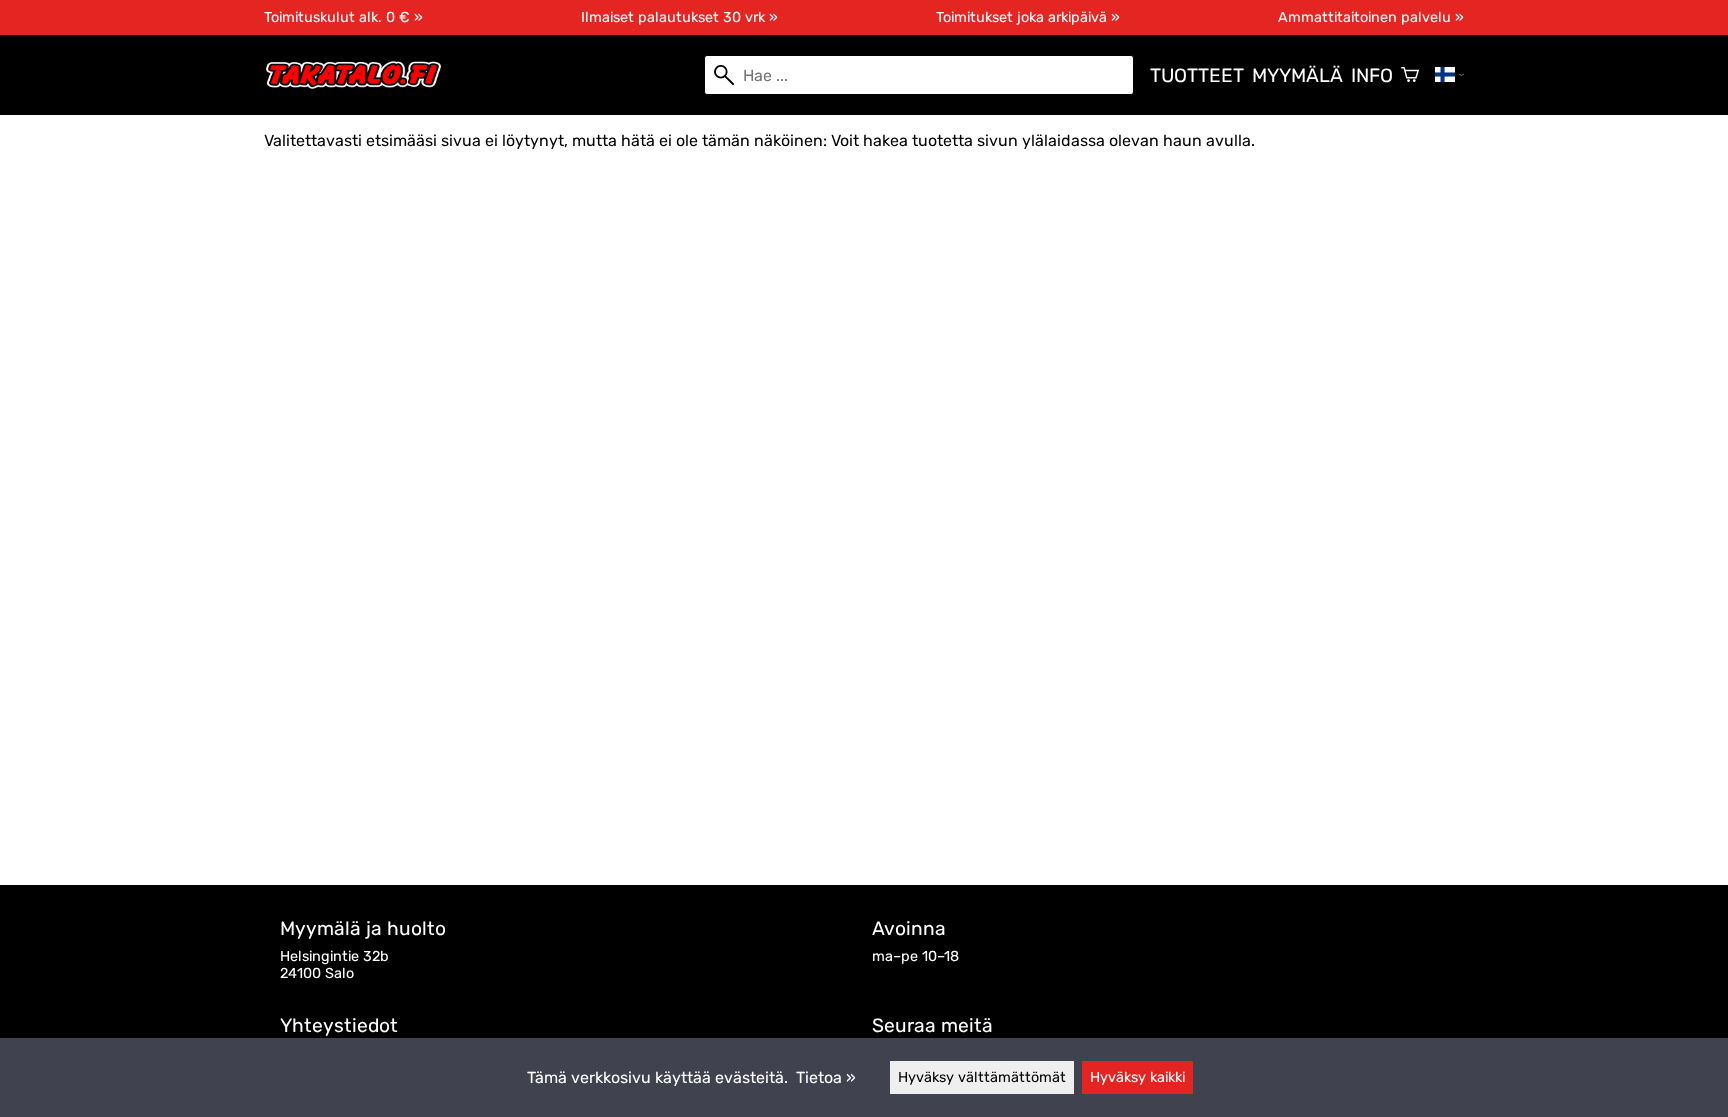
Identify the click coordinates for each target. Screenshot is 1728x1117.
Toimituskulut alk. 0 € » (343, 17)
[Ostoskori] (1410, 75)
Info (1372, 75)
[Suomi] (1449, 75)
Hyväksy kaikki (1137, 1077)
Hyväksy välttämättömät (982, 1077)
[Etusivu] (361, 84)
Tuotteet (1197, 75)
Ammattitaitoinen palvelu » (1371, 17)
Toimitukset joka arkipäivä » (1028, 17)
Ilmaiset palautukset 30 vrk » (679, 17)
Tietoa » (826, 1077)
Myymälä (1297, 75)
